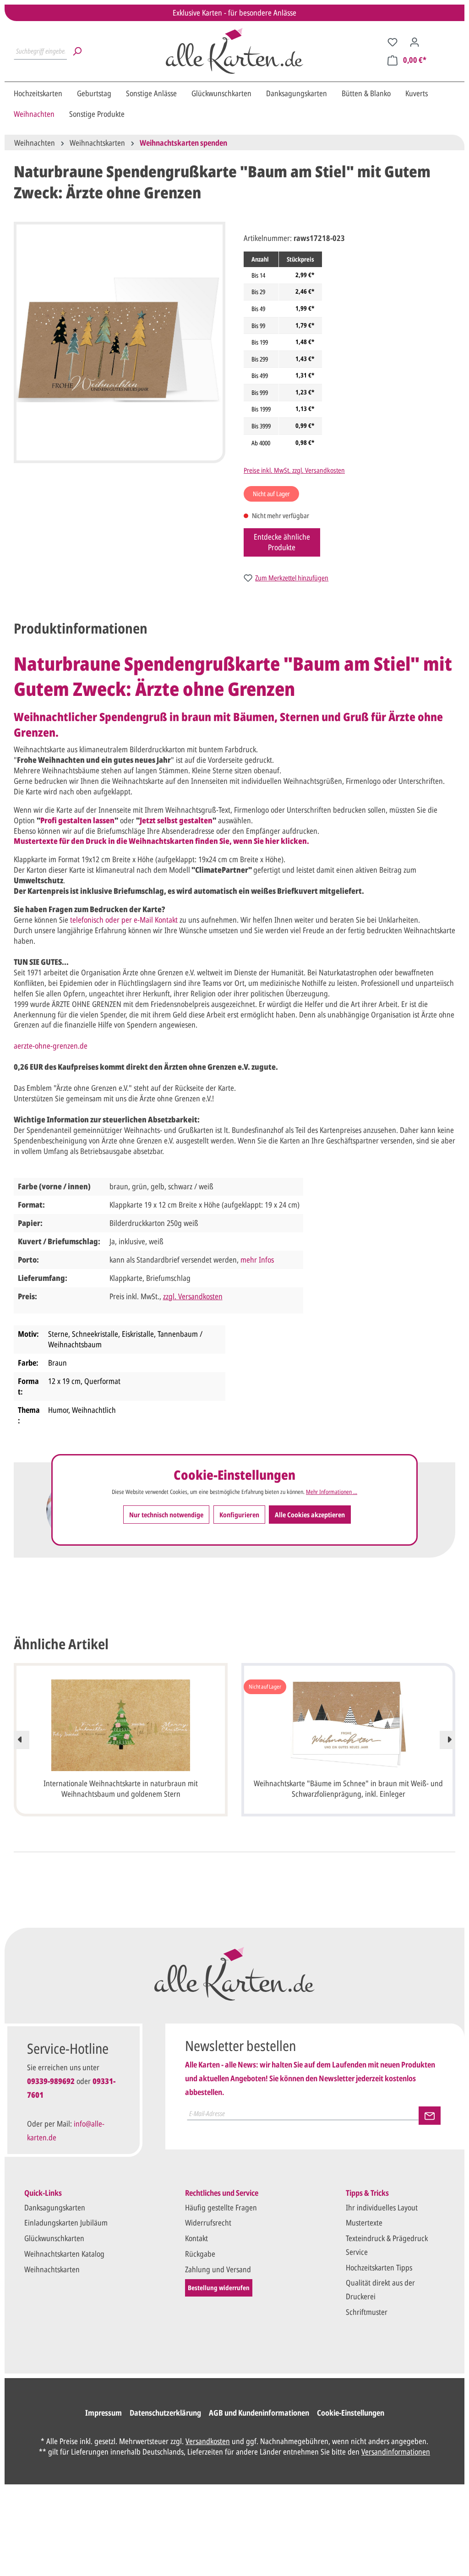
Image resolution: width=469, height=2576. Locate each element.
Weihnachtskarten (52, 2269)
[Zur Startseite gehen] (234, 51)
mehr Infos (257, 1260)
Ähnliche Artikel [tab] (61, 1644)
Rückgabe (200, 2254)
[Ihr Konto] (414, 42)
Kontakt (196, 2238)
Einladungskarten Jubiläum (66, 2223)
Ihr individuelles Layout (382, 2207)
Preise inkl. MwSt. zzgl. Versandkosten (294, 470)
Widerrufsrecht (208, 2223)
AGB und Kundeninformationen (259, 2413)
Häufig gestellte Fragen (221, 2207)
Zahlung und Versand (218, 2269)
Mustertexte (364, 2223)
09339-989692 (51, 2081)
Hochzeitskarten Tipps (379, 2267)
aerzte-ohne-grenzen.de (51, 1046)
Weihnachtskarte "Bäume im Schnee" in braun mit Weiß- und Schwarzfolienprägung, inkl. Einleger (348, 1788)
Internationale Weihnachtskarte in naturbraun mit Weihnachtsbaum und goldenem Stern (121, 1788)
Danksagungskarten (55, 2207)
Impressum (104, 2413)
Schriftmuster (367, 2312)
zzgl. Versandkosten (193, 1296)
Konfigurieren (239, 1515)
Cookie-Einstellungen (351, 2413)
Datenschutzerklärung (165, 2413)
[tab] (81, 628)
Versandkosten (208, 2441)
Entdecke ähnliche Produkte (282, 542)
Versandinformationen (396, 2452)
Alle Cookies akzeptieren (310, 1515)
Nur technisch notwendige (166, 1515)
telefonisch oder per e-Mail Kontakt (124, 920)
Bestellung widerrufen (219, 2288)
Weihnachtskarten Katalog (64, 2254)
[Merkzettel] (393, 42)
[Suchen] (77, 51)
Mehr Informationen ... (332, 1492)
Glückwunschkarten (54, 2238)
